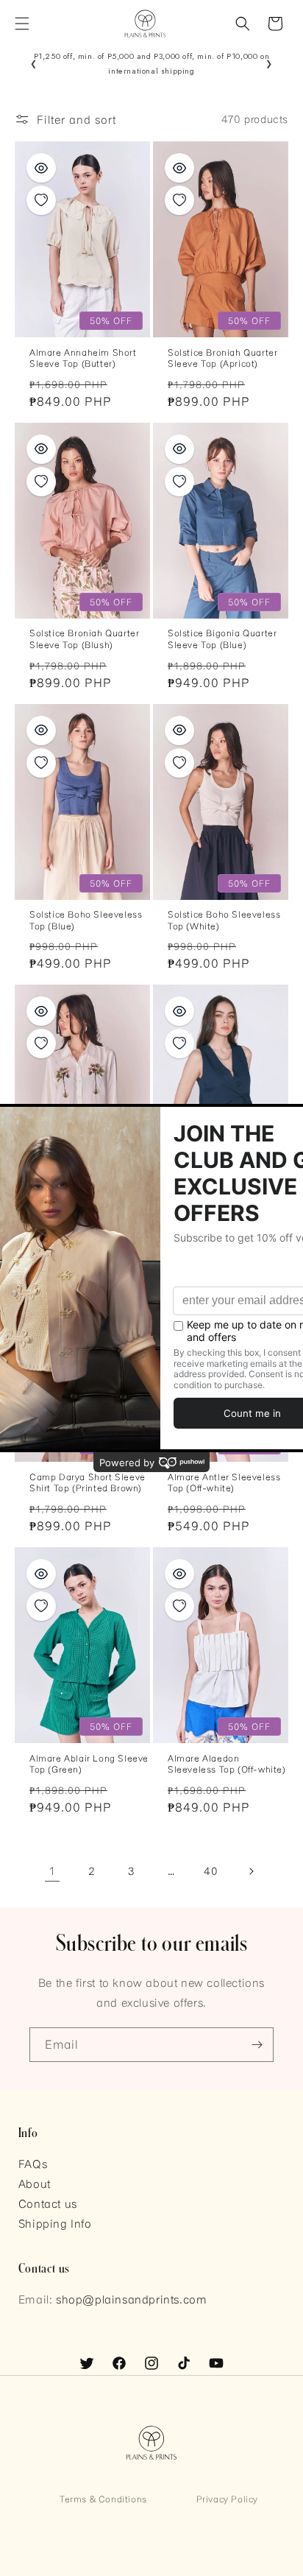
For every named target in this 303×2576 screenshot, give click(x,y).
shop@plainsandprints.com (131, 2299)
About (35, 2183)
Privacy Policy (227, 2499)
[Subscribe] (257, 2045)
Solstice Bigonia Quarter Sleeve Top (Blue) (222, 638)
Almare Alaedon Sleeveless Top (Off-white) (227, 1764)
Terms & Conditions (103, 2499)
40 (211, 1871)
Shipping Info (55, 2223)
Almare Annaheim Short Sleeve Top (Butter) (83, 358)
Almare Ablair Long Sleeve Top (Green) (89, 1764)
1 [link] (52, 1871)
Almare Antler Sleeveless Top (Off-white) (224, 1482)
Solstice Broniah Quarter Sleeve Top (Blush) (84, 638)
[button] (22, 24)
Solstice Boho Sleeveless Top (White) (224, 920)
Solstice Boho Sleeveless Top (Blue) (86, 920)
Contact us (48, 2203)
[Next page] (251, 1871)
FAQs (33, 2164)
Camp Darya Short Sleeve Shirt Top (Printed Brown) (88, 1482)
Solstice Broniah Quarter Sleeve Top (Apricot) (222, 358)
